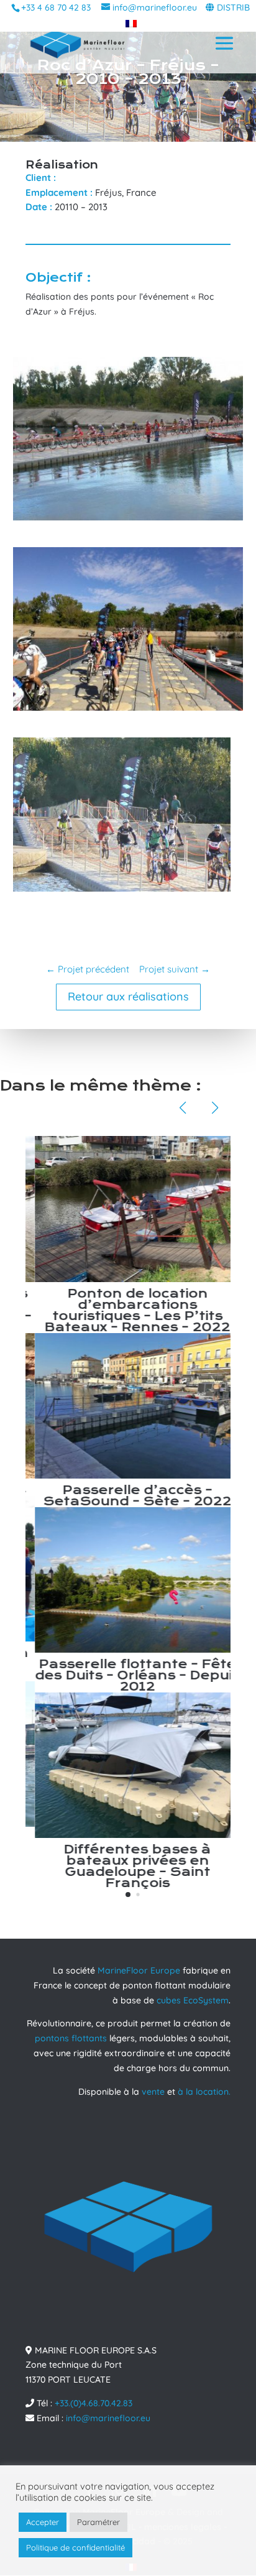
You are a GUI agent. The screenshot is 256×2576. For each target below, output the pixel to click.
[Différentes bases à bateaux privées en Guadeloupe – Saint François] (128, 1765)
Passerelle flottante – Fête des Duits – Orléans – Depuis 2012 (128, 1675)
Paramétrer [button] (98, 2522)
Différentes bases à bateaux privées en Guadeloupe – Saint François (128, 1866)
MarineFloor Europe (139, 1970)
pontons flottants (71, 2038)
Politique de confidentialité (75, 2547)
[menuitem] (128, 23)
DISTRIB (233, 7)
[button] (128, 1895)
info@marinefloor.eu (108, 2418)
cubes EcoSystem (193, 2000)
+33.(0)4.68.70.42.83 (94, 2403)
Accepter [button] (43, 2522)
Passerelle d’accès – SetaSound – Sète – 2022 (128, 1496)
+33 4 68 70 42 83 (56, 7)
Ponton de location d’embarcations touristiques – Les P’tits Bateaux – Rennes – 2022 (128, 1310)
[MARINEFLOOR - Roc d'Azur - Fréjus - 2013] (128, 520)
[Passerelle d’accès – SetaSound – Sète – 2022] (128, 1406)
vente (153, 2092)
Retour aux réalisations (128, 996)
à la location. (204, 2092)
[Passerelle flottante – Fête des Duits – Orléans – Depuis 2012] (128, 1580)
